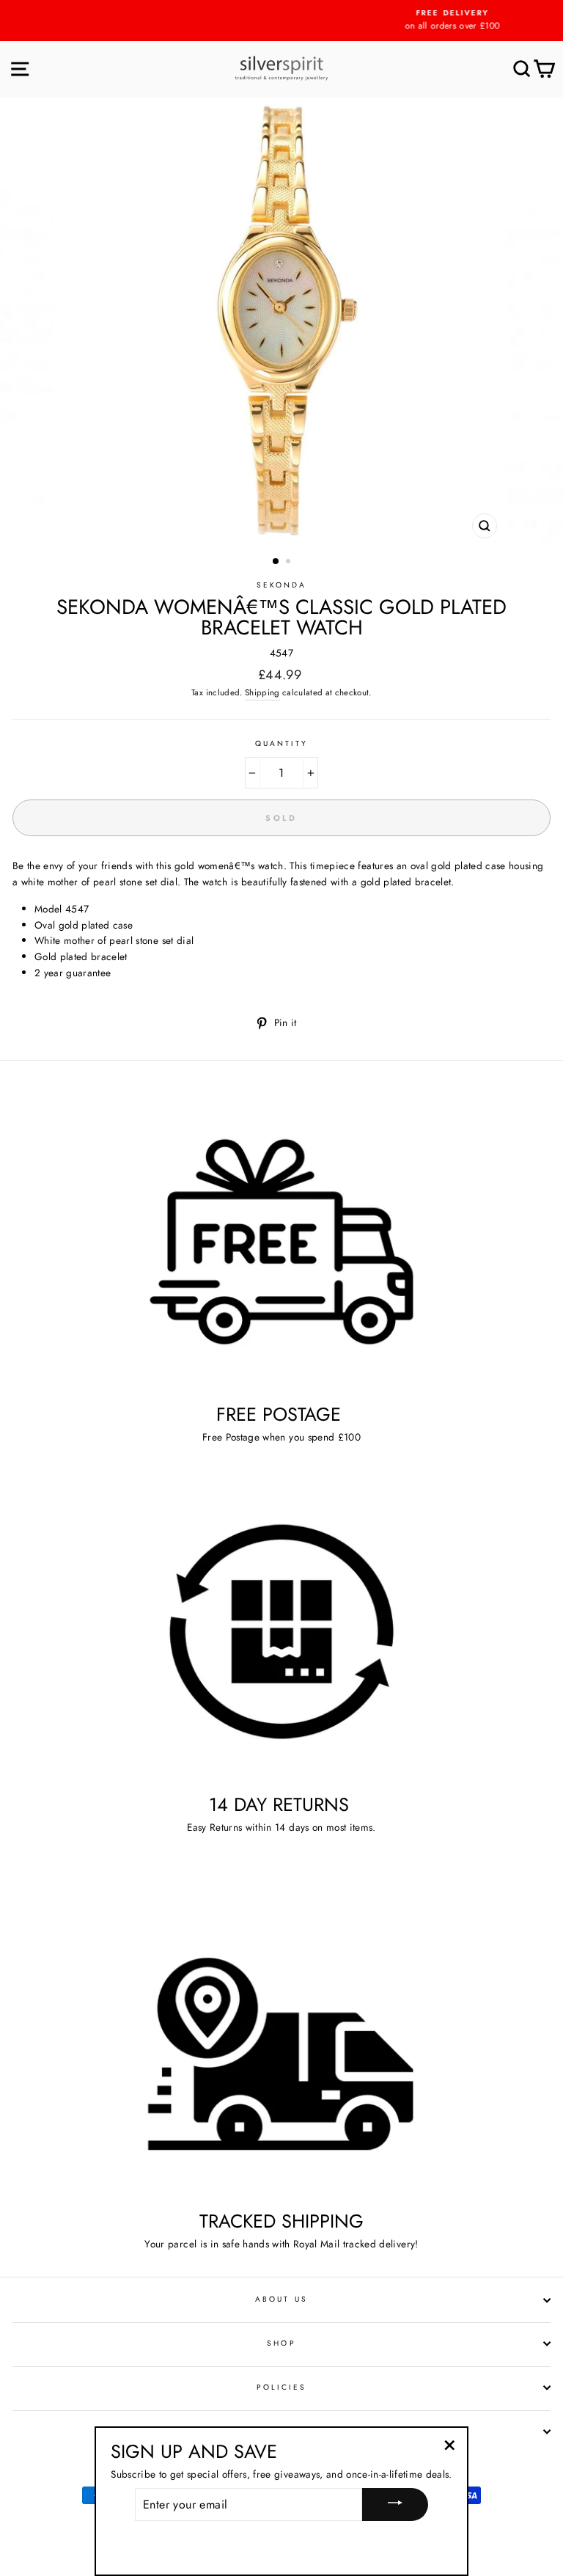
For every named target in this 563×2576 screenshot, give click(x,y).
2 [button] (290, 563)
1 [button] (276, 562)
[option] (281, 21)
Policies (281, 2387)
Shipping (262, 692)
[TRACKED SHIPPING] (281, 2048)
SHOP (281, 2343)
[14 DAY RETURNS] (281, 1632)
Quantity (281, 743)
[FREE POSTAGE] (281, 1241)
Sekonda (281, 585)
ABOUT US (281, 2299)
